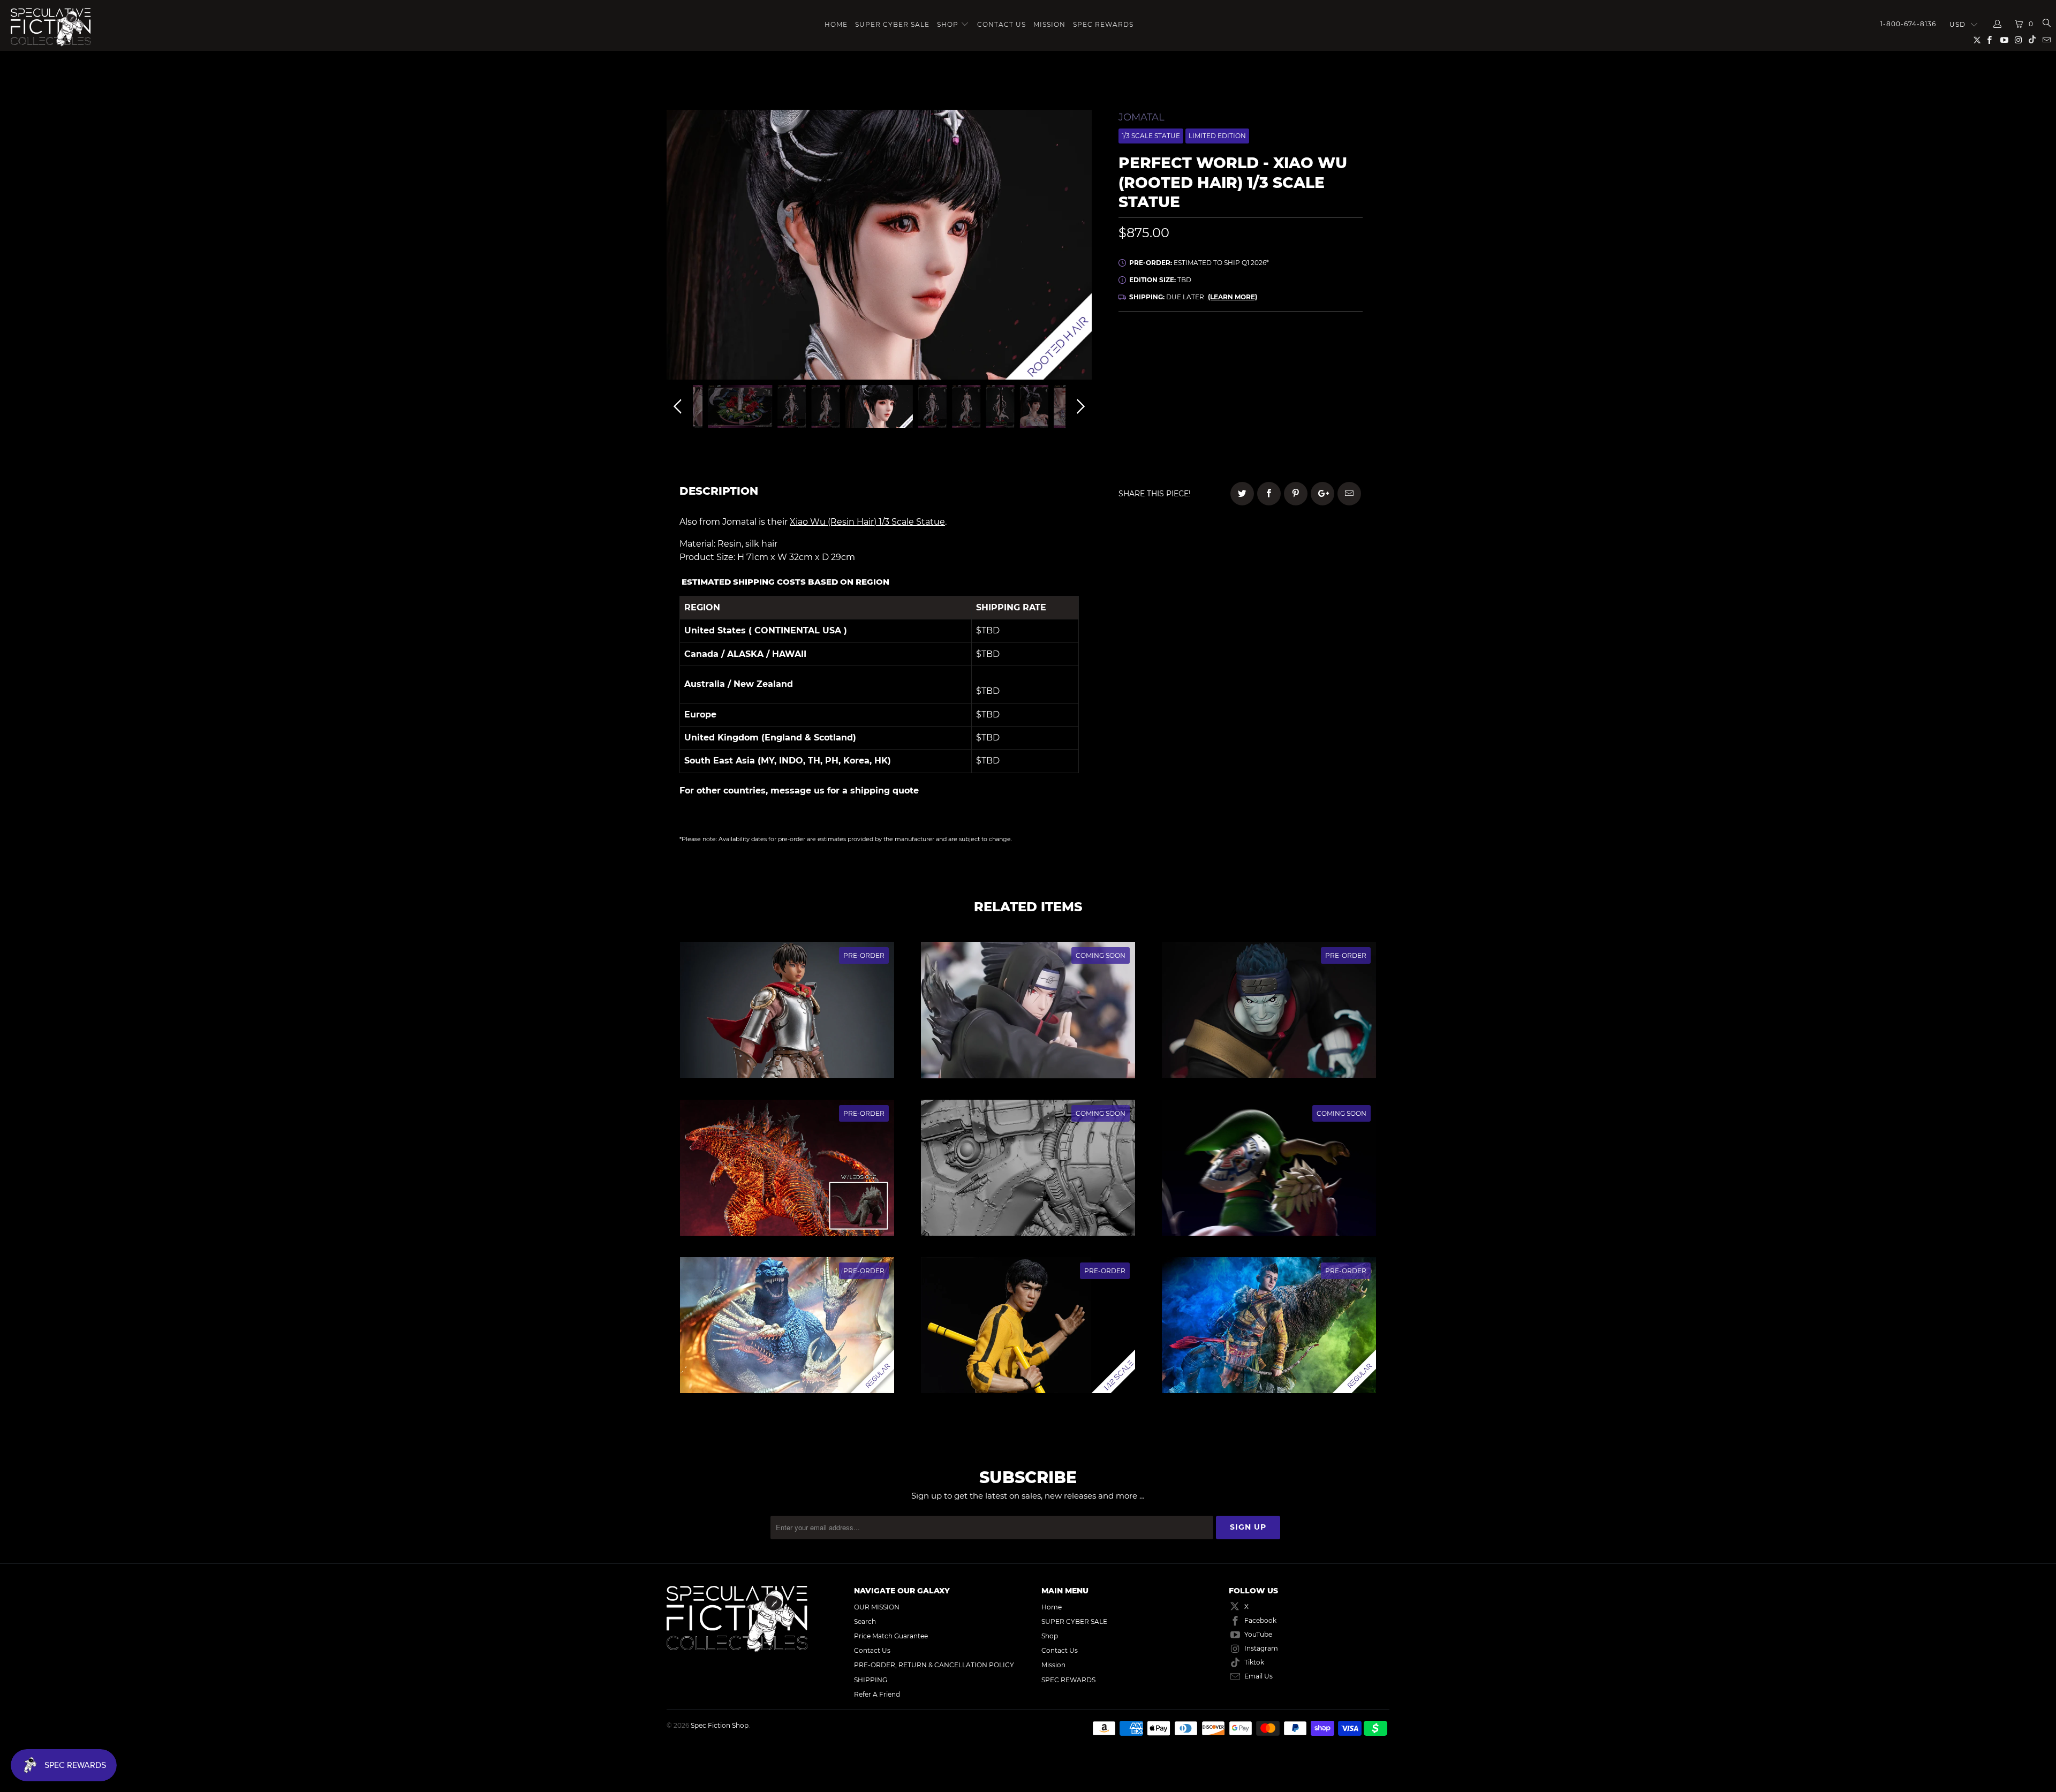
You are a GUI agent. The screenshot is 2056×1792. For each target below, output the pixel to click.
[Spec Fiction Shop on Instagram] (2018, 41)
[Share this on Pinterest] (1296, 494)
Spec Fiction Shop (720, 1725)
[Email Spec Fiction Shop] (2046, 41)
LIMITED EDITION (1217, 136)
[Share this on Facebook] (1269, 494)
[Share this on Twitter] (1242, 494)
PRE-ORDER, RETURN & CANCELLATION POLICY (934, 1665)
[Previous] (679, 247)
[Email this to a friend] (1349, 494)
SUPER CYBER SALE (892, 24)
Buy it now (1312, 436)
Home (836, 24)
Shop (948, 24)
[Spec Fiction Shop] (126, 27)
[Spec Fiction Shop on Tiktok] (2032, 41)
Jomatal (1142, 117)
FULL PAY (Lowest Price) (1240, 352)
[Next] (1079, 247)
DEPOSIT (1179, 382)
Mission (1049, 24)
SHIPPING (871, 1680)
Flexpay (1309, 382)
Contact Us (1001, 24)
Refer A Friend (877, 1694)
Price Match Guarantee (891, 1636)
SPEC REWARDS (1103, 24)
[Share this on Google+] (1322, 494)
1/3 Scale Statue (1151, 136)
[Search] (2046, 24)
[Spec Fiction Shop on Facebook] (1989, 41)
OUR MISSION (877, 1607)
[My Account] (1998, 24)
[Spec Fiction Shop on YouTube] (2003, 41)
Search (865, 1621)
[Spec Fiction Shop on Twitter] (1978, 42)
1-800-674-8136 (1908, 24)
